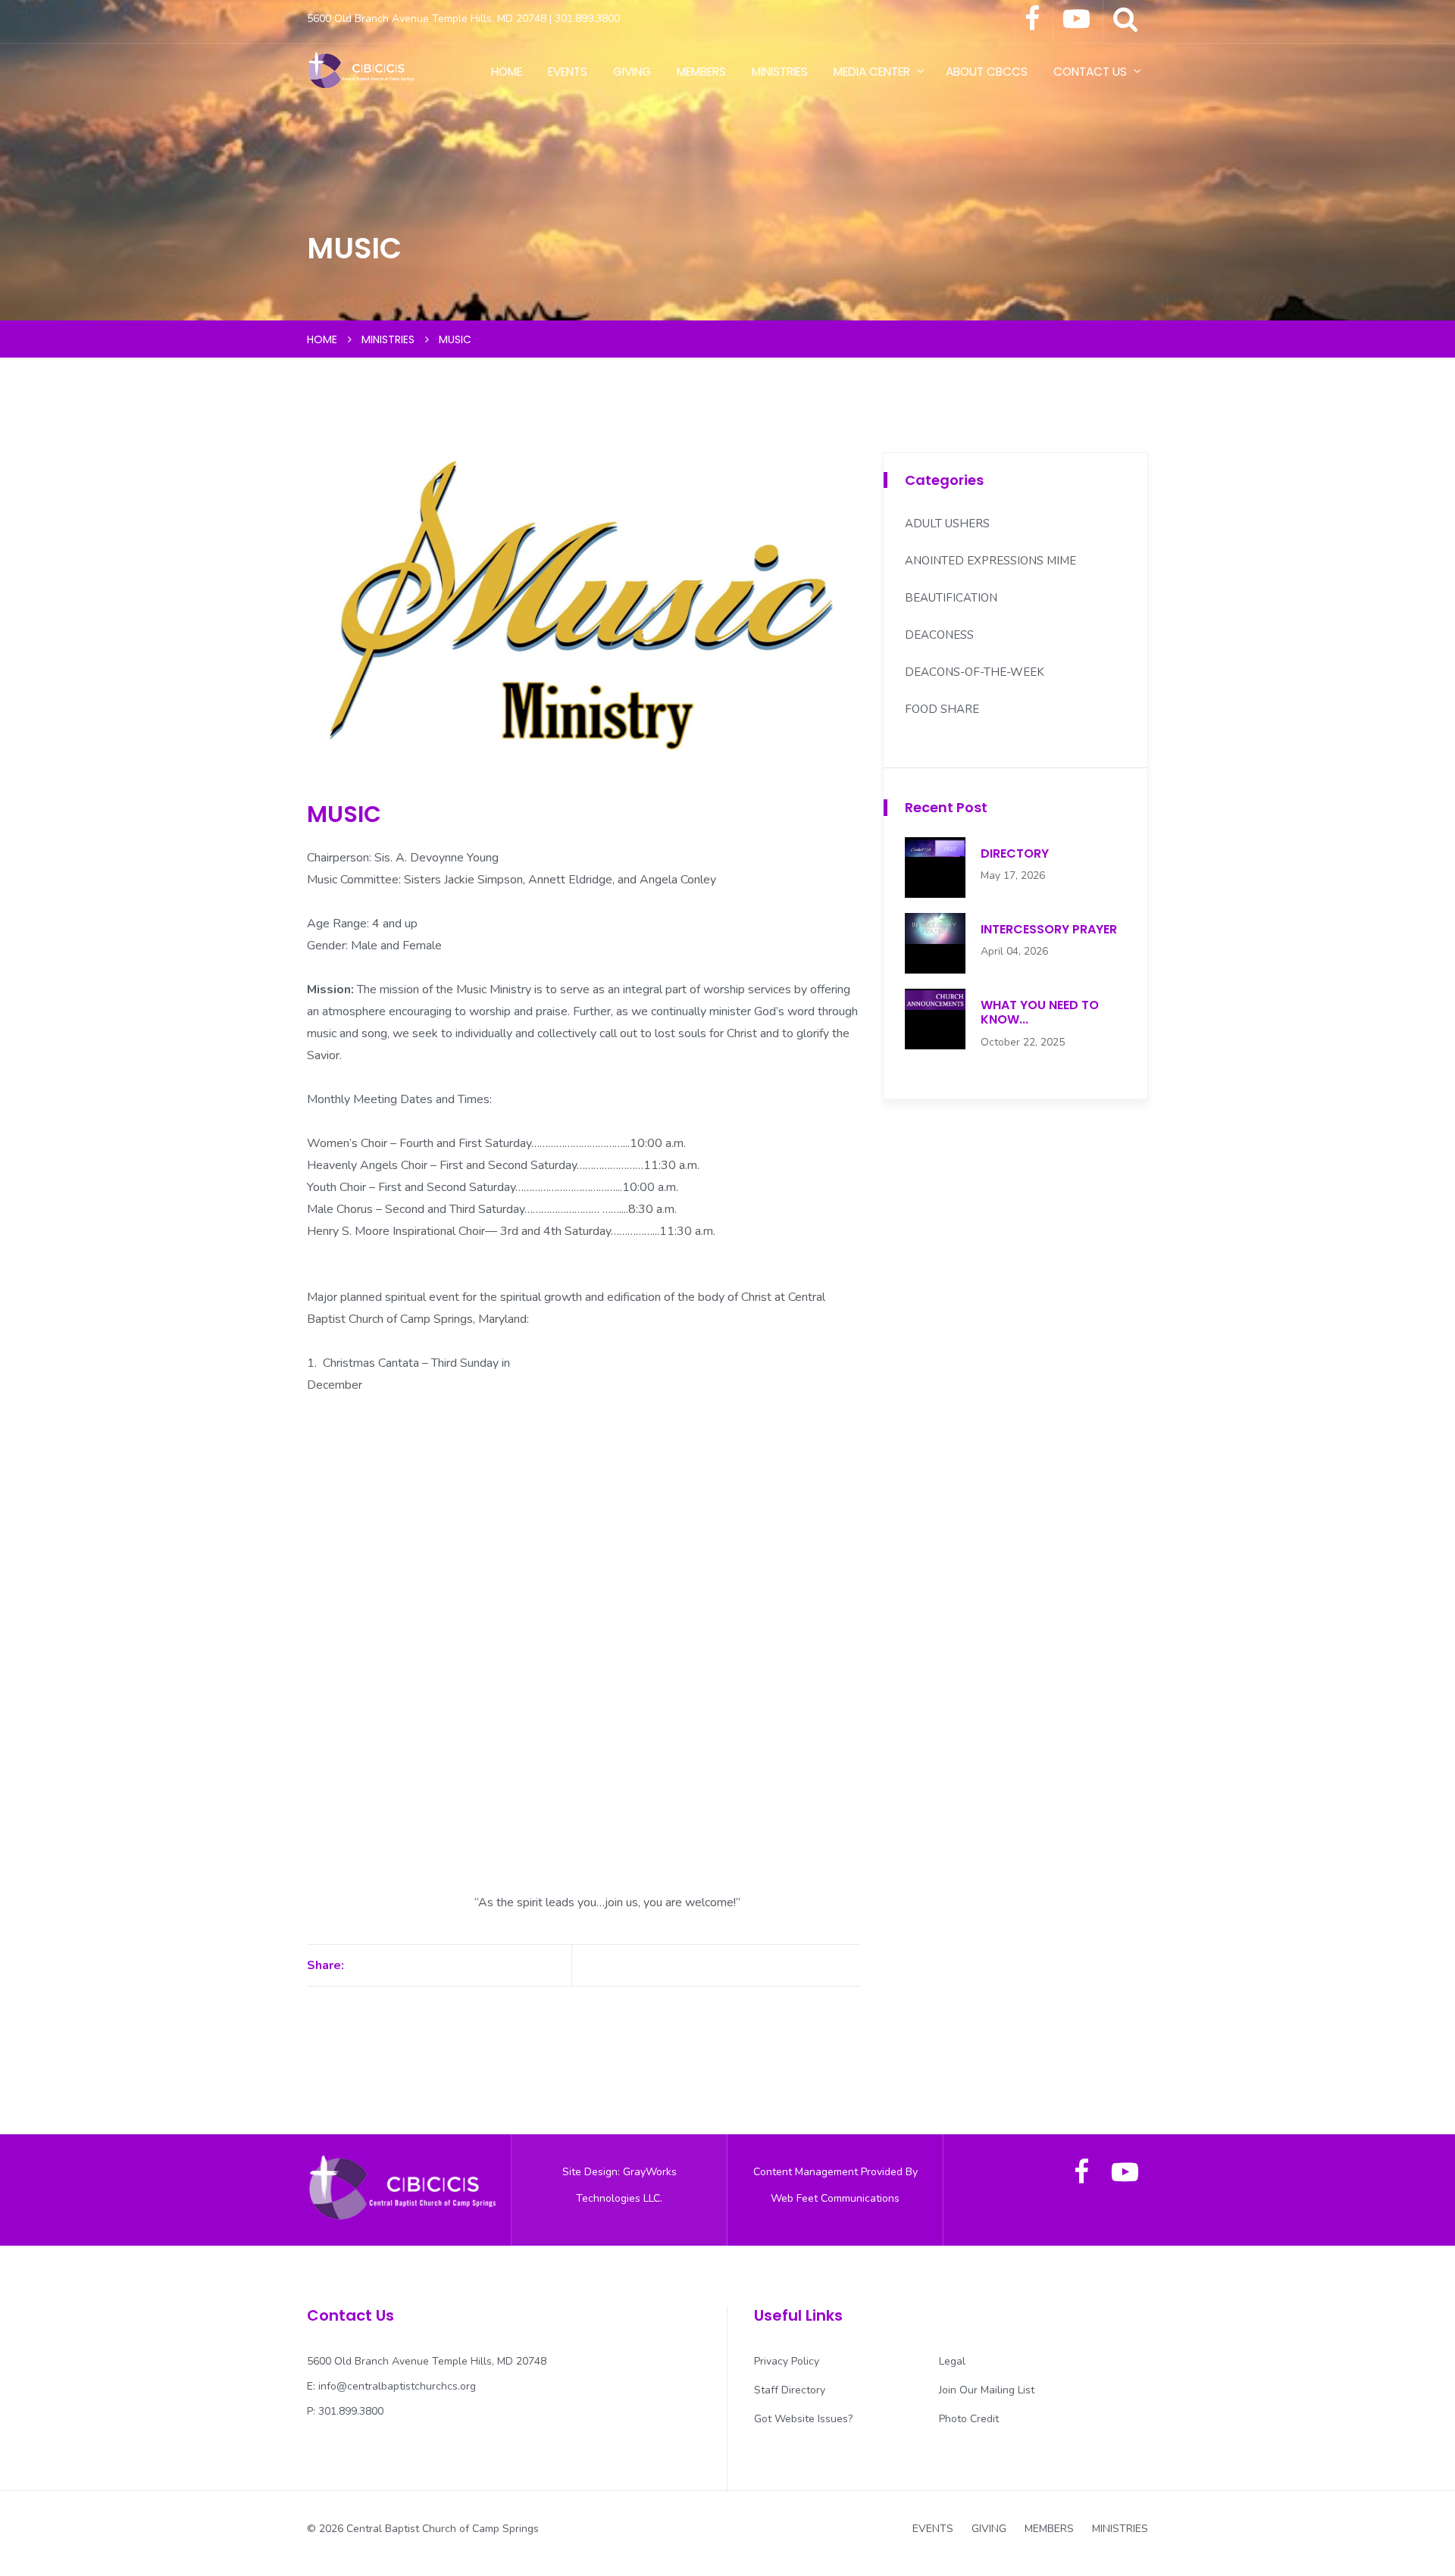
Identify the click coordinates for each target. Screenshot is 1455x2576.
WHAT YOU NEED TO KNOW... (1040, 1012)
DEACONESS (939, 635)
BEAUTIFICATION (951, 598)
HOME (507, 72)
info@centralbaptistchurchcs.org (397, 2386)
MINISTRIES (780, 72)
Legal (952, 2361)
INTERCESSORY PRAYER (1049, 929)
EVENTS (568, 72)
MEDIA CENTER (872, 72)
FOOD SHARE (942, 709)
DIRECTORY (1015, 853)
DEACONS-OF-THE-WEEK (975, 672)
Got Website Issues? (803, 2419)
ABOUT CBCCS (987, 72)
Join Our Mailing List (987, 2390)
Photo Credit (969, 2419)
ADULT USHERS (947, 524)
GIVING (632, 72)
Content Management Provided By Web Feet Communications (835, 2185)
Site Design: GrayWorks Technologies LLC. (620, 2185)
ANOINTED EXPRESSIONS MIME (990, 561)
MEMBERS (701, 72)
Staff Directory (790, 2390)
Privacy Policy (787, 2361)
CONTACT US (1090, 72)
